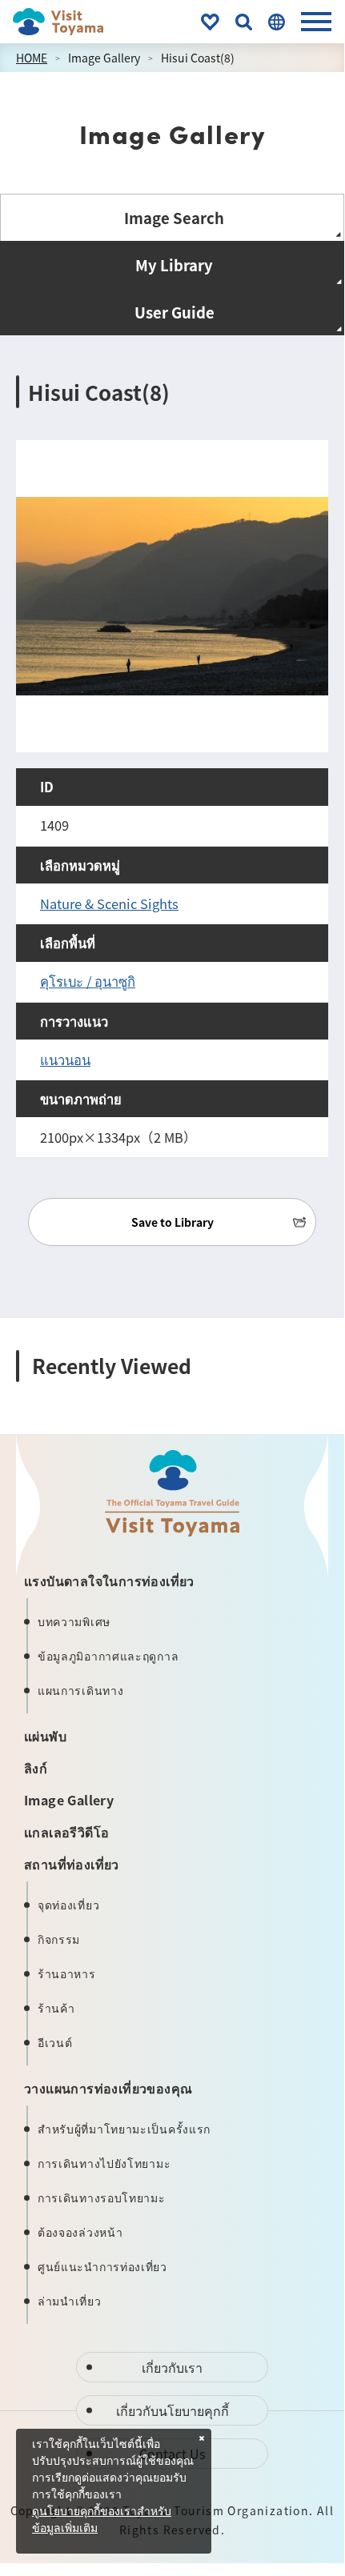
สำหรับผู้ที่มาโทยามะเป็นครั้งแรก (124, 2129)
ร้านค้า (56, 2008)
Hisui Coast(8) (198, 58)
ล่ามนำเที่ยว (70, 2301)
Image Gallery (104, 58)
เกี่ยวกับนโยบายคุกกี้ (172, 2410)
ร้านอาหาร (67, 1973)
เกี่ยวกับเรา (172, 2367)
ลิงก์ (36, 1768)
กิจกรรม (59, 1939)
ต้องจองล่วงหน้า (80, 2232)
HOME (32, 58)
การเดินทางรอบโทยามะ (102, 2197)
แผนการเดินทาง (80, 1690)
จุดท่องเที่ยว (68, 1905)
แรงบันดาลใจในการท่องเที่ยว (109, 1580)
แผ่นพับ (45, 1736)
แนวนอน (65, 1060)
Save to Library (172, 1222)
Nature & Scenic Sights (109, 903)
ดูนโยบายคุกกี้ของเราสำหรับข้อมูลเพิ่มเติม (102, 2520)
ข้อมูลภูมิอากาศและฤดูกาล (108, 1656)
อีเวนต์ (55, 2042)
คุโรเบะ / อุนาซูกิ (88, 981)
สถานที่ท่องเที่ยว (72, 1864)
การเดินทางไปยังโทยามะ (104, 2163)
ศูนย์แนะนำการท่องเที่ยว (102, 2266)
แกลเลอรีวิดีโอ (66, 1832)
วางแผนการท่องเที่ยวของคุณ (108, 2088)
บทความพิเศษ (74, 1621)
